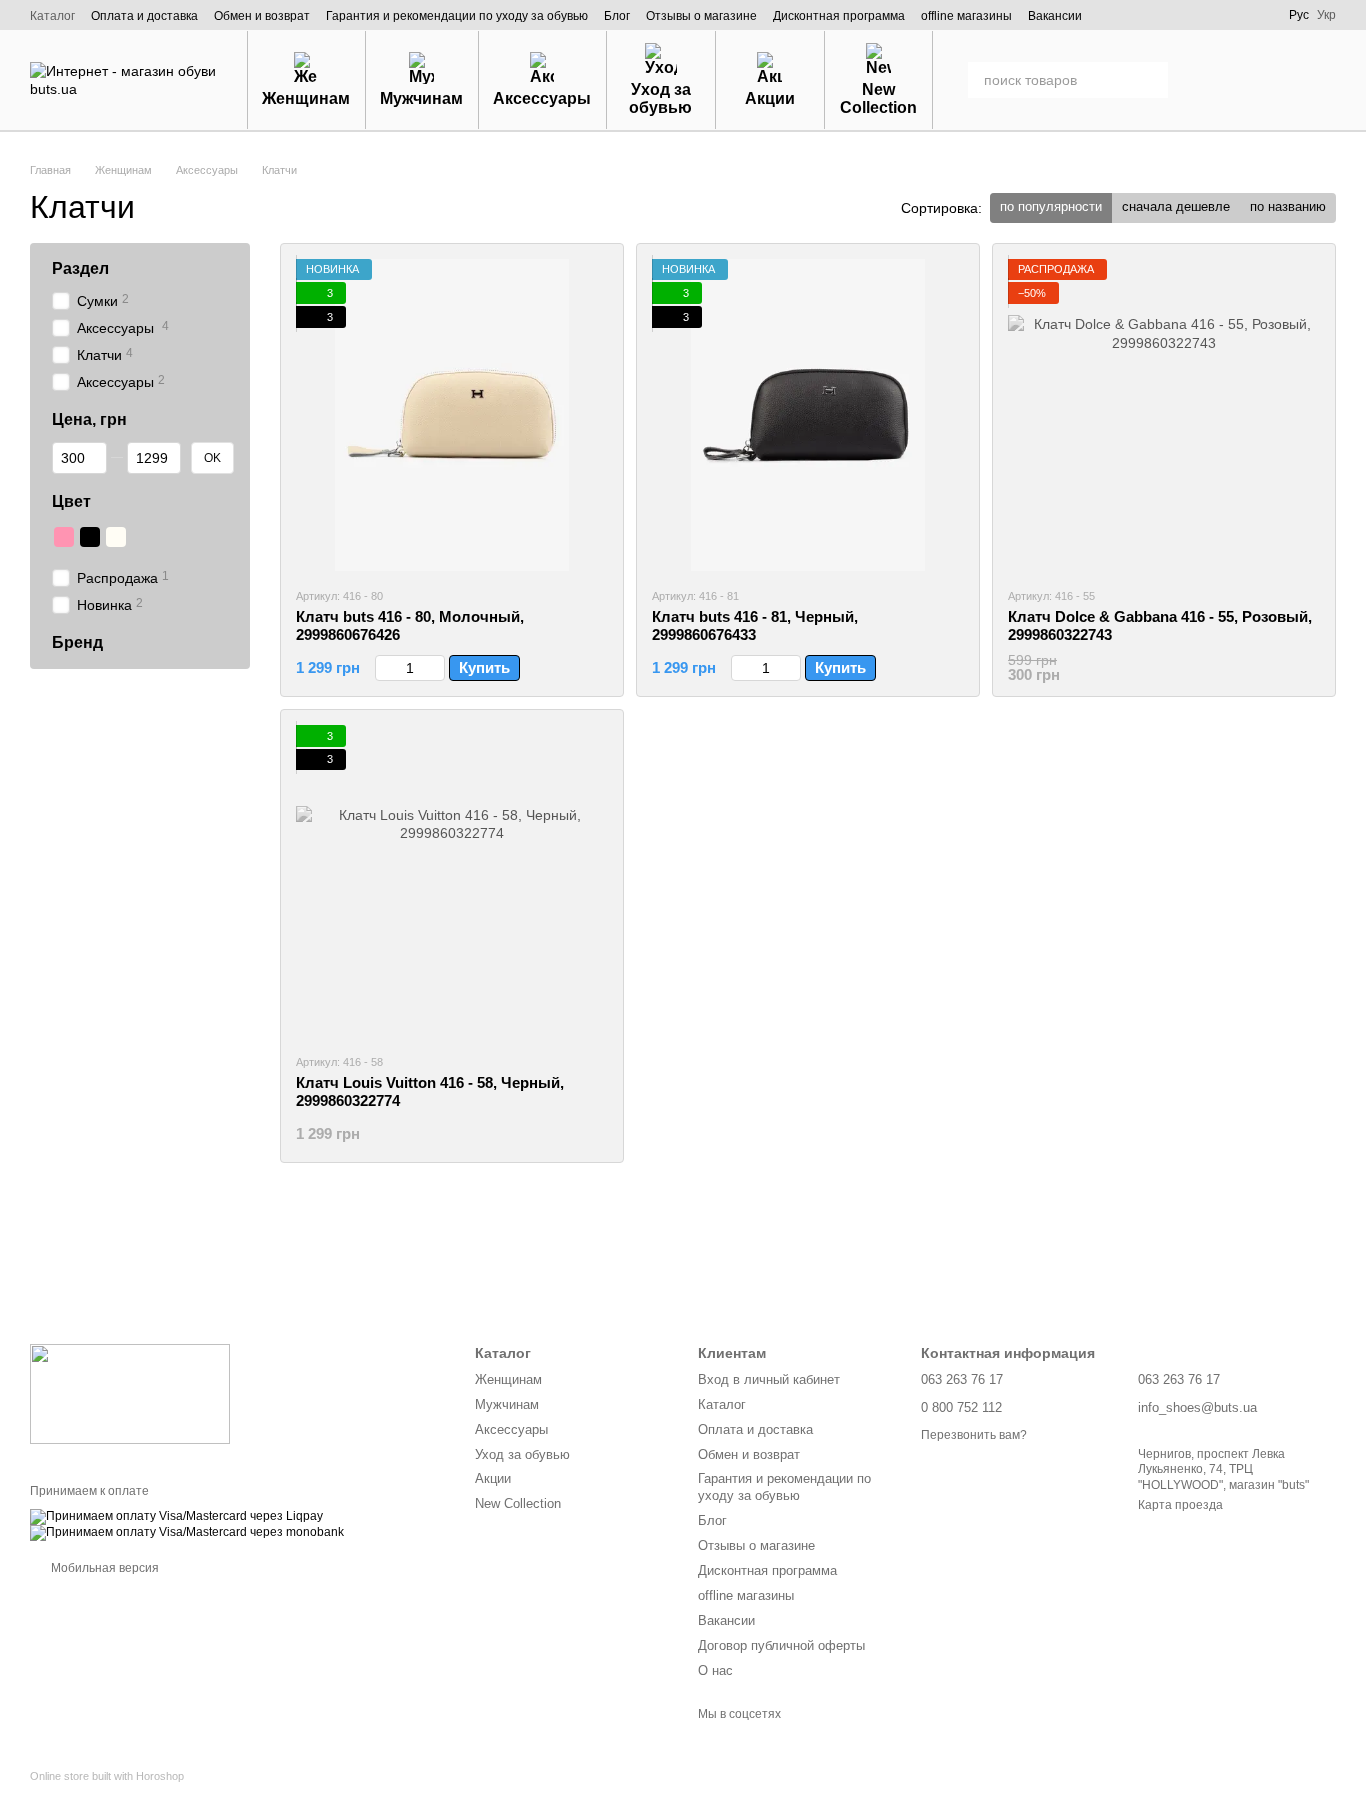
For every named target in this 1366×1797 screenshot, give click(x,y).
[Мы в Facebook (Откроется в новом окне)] (1143, 15)
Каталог (52, 16)
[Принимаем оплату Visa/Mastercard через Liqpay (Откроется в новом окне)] (176, 1516)
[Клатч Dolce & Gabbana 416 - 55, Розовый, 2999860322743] (1164, 415)
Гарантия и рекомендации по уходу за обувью (457, 16)
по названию (1288, 206)
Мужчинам (421, 98)
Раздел (80, 268)
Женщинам (306, 98)
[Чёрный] (90, 537)
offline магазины (966, 16)
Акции (770, 98)
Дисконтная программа (839, 16)
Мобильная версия (103, 1568)
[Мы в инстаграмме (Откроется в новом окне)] (1171, 15)
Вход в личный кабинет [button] (769, 1379)
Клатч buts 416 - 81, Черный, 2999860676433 (755, 625)
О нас (715, 1670)
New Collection (878, 98)
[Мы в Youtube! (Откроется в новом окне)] (1199, 15)
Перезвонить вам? (974, 1435)
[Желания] (1216, 80)
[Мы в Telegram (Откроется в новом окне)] (1227, 15)
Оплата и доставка (144, 16)
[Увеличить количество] (435, 668)
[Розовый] (64, 537)
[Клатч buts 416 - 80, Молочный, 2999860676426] (452, 415)
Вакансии (1055, 16)
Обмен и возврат (262, 16)
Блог (617, 16)
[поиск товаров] (1150, 80)
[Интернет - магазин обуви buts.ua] (130, 1393)
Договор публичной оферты (781, 1645)
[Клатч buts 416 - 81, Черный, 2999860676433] (808, 415)
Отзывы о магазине (701, 16)
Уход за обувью (660, 98)
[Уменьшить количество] (384, 668)
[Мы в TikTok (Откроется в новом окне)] (1255, 15)
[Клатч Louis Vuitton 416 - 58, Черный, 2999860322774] (452, 881)
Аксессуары (542, 98)
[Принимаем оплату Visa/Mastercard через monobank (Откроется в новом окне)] (187, 1532)
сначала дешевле (1176, 206)
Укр (1326, 15)
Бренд (77, 641)
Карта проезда (1180, 1505)
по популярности (1051, 206)
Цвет (71, 501)
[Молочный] (116, 537)
